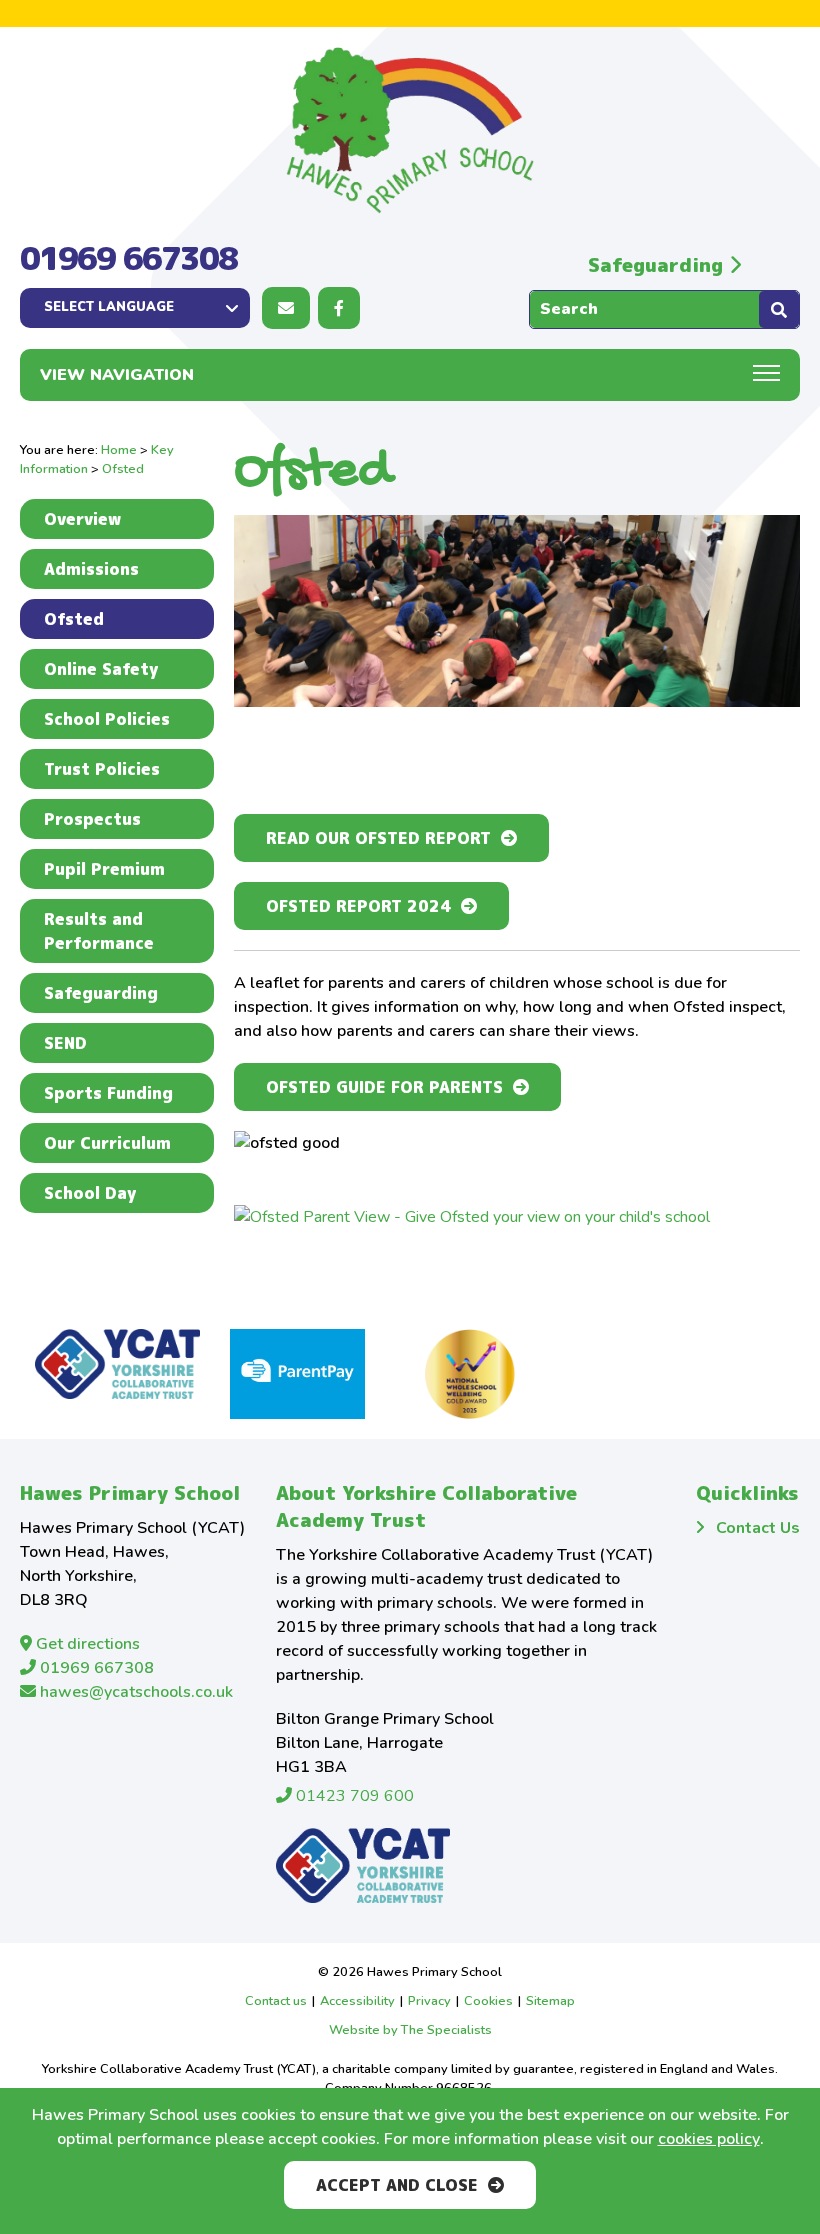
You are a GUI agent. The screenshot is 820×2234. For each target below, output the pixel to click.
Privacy (429, 2001)
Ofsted (74, 619)
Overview (82, 519)
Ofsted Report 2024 (358, 906)
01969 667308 (128, 258)
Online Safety (101, 669)
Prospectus (92, 819)
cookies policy (709, 2139)
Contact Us (758, 1528)
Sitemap (550, 2001)
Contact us (276, 2001)
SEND (65, 1043)
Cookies (488, 2001)
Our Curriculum (107, 1143)
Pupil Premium (104, 869)
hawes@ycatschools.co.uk (134, 1692)
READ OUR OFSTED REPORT (378, 838)
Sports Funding (108, 1093)
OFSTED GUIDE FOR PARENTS (384, 1087)
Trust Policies (102, 769)
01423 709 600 (353, 1796)
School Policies (107, 719)
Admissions (91, 569)
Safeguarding (658, 264)
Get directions (86, 1644)
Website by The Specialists (410, 2030)
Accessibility (357, 2001)
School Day (90, 1193)
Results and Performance (99, 931)
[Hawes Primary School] (410, 130)
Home (119, 450)
